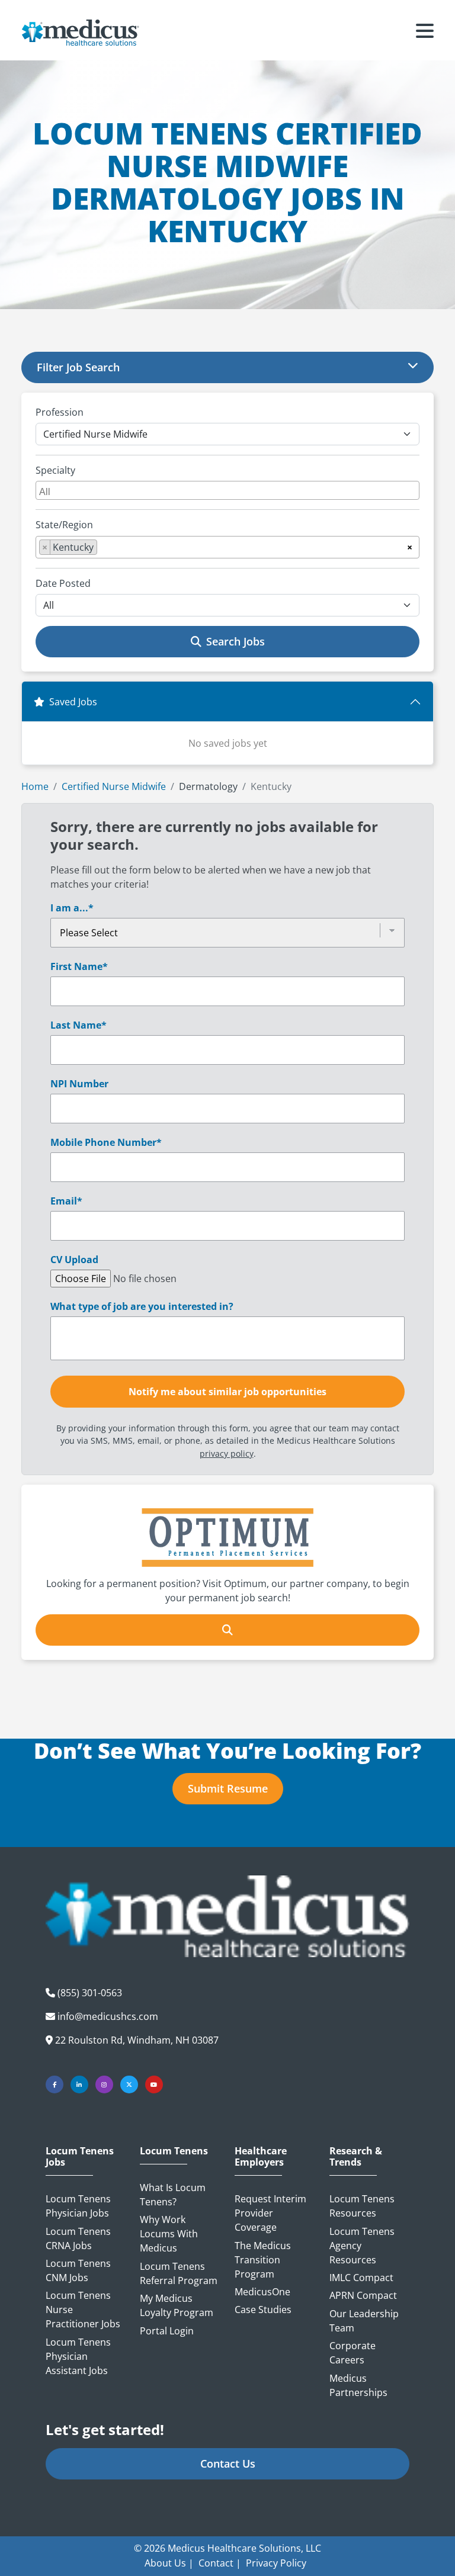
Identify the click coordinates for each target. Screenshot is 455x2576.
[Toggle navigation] (425, 33)
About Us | (169, 2563)
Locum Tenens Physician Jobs (78, 2206)
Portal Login (167, 2331)
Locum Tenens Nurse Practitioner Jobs (83, 2310)
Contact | (220, 2563)
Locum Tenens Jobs (80, 2157)
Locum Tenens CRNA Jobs (78, 2238)
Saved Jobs (73, 702)
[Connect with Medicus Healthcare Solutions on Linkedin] (79, 2084)
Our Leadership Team (364, 2321)
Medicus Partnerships (358, 2385)
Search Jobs (235, 641)
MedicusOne (262, 2292)
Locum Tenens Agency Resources (362, 2246)
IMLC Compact (361, 2278)
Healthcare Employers (261, 2157)
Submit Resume (228, 1788)
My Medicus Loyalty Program (177, 2305)
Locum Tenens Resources (362, 2206)
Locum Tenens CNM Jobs (78, 2270)
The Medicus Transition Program (263, 2260)
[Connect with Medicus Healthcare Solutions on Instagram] (104, 2084)
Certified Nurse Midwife (114, 786)
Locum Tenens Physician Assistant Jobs (78, 2356)
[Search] (227, 1630)
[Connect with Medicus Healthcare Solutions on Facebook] (55, 2084)
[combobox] (227, 490)
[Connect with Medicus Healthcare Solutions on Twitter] (129, 2084)
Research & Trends (356, 2157)
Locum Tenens (174, 2151)
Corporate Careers (353, 2353)
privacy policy (227, 1454)
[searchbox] (229, 490)
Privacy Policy (276, 2563)
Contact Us (228, 2463)
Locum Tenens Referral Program (179, 2273)
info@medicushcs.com (108, 2016)
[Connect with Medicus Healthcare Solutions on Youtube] (154, 2084)
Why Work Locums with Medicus (169, 2234)
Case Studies (263, 2310)
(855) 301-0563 (90, 1993)
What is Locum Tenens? (173, 2195)
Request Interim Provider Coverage (270, 2213)
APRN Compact (363, 2295)
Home (35, 786)
